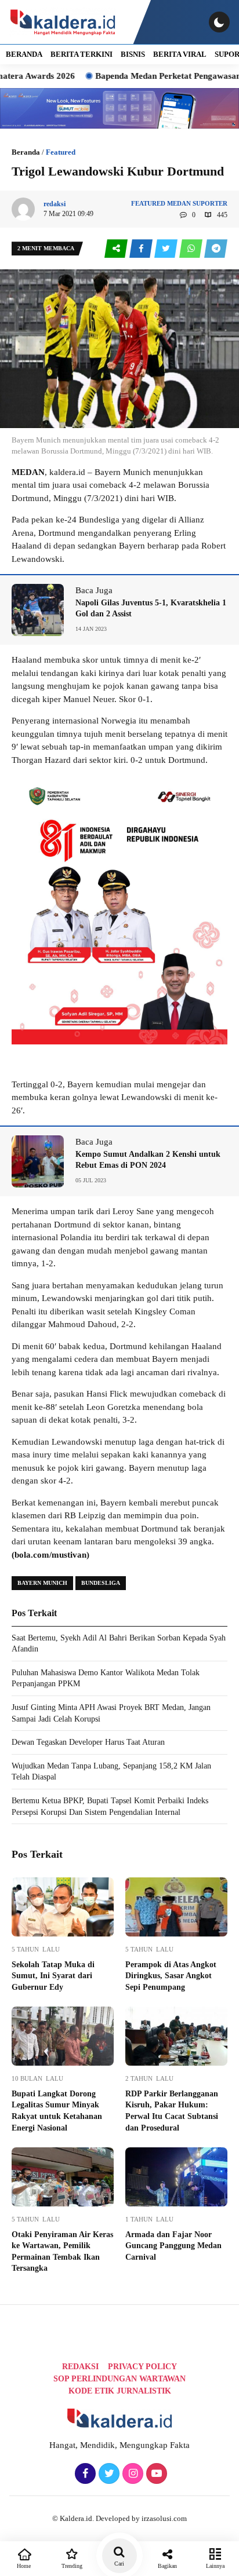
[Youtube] (155, 2474)
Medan (179, 203)
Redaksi (80, 2367)
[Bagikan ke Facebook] (142, 249)
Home (24, 2566)
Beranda (26, 152)
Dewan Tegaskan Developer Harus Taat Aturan (88, 1742)
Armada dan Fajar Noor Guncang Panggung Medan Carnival (173, 2246)
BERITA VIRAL (180, 54)
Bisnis (133, 54)
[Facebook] (84, 2474)
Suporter (210, 203)
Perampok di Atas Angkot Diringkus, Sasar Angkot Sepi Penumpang (171, 1976)
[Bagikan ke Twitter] (167, 249)
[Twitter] (108, 2474)
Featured (61, 152)
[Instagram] (131, 2474)
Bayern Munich (42, 1583)
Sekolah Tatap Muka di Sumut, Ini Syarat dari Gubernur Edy (53, 1976)
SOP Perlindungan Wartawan (119, 2379)
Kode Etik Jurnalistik (120, 2391)
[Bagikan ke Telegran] (216, 249)
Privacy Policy (142, 2367)
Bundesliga (101, 1583)
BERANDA (24, 54)
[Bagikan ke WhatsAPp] (192, 249)
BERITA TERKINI (82, 54)
